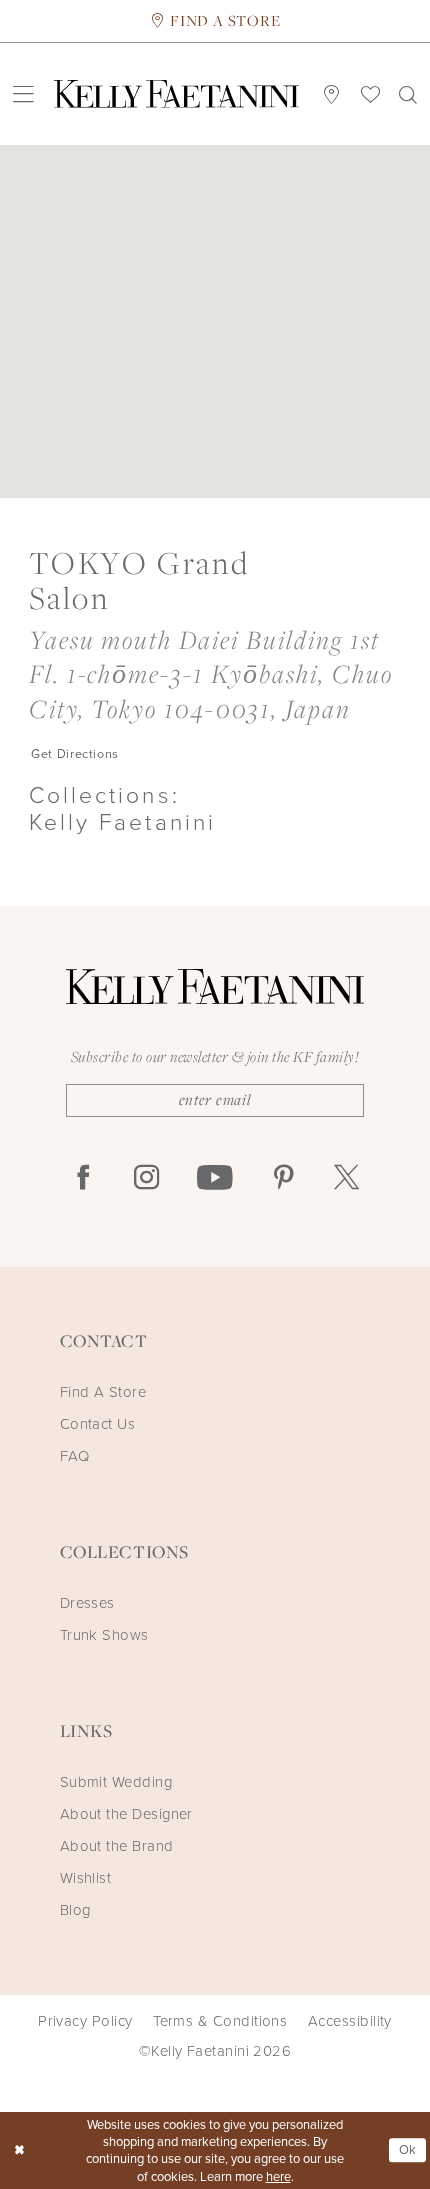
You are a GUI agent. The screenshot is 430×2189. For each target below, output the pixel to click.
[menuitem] (23, 94)
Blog (75, 1910)
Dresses (87, 1603)
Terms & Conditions (220, 2021)
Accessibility (350, 2021)
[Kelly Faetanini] (176, 94)
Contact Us (98, 1424)
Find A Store (103, 1392)
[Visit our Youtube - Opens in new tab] (215, 1178)
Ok (408, 2149)
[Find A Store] (332, 93)
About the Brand (117, 1846)
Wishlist (86, 1878)
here (278, 2176)
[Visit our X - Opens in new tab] (346, 1178)
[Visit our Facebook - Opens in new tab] (83, 1178)
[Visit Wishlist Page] (370, 93)
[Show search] (408, 94)
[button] (23, 94)
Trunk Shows (104, 1635)
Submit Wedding (116, 1782)
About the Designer (126, 1814)
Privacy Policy (85, 2021)
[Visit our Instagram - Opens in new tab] (146, 1178)
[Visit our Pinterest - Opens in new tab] (283, 1178)
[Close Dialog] (19, 2151)
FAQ (74, 1456)
